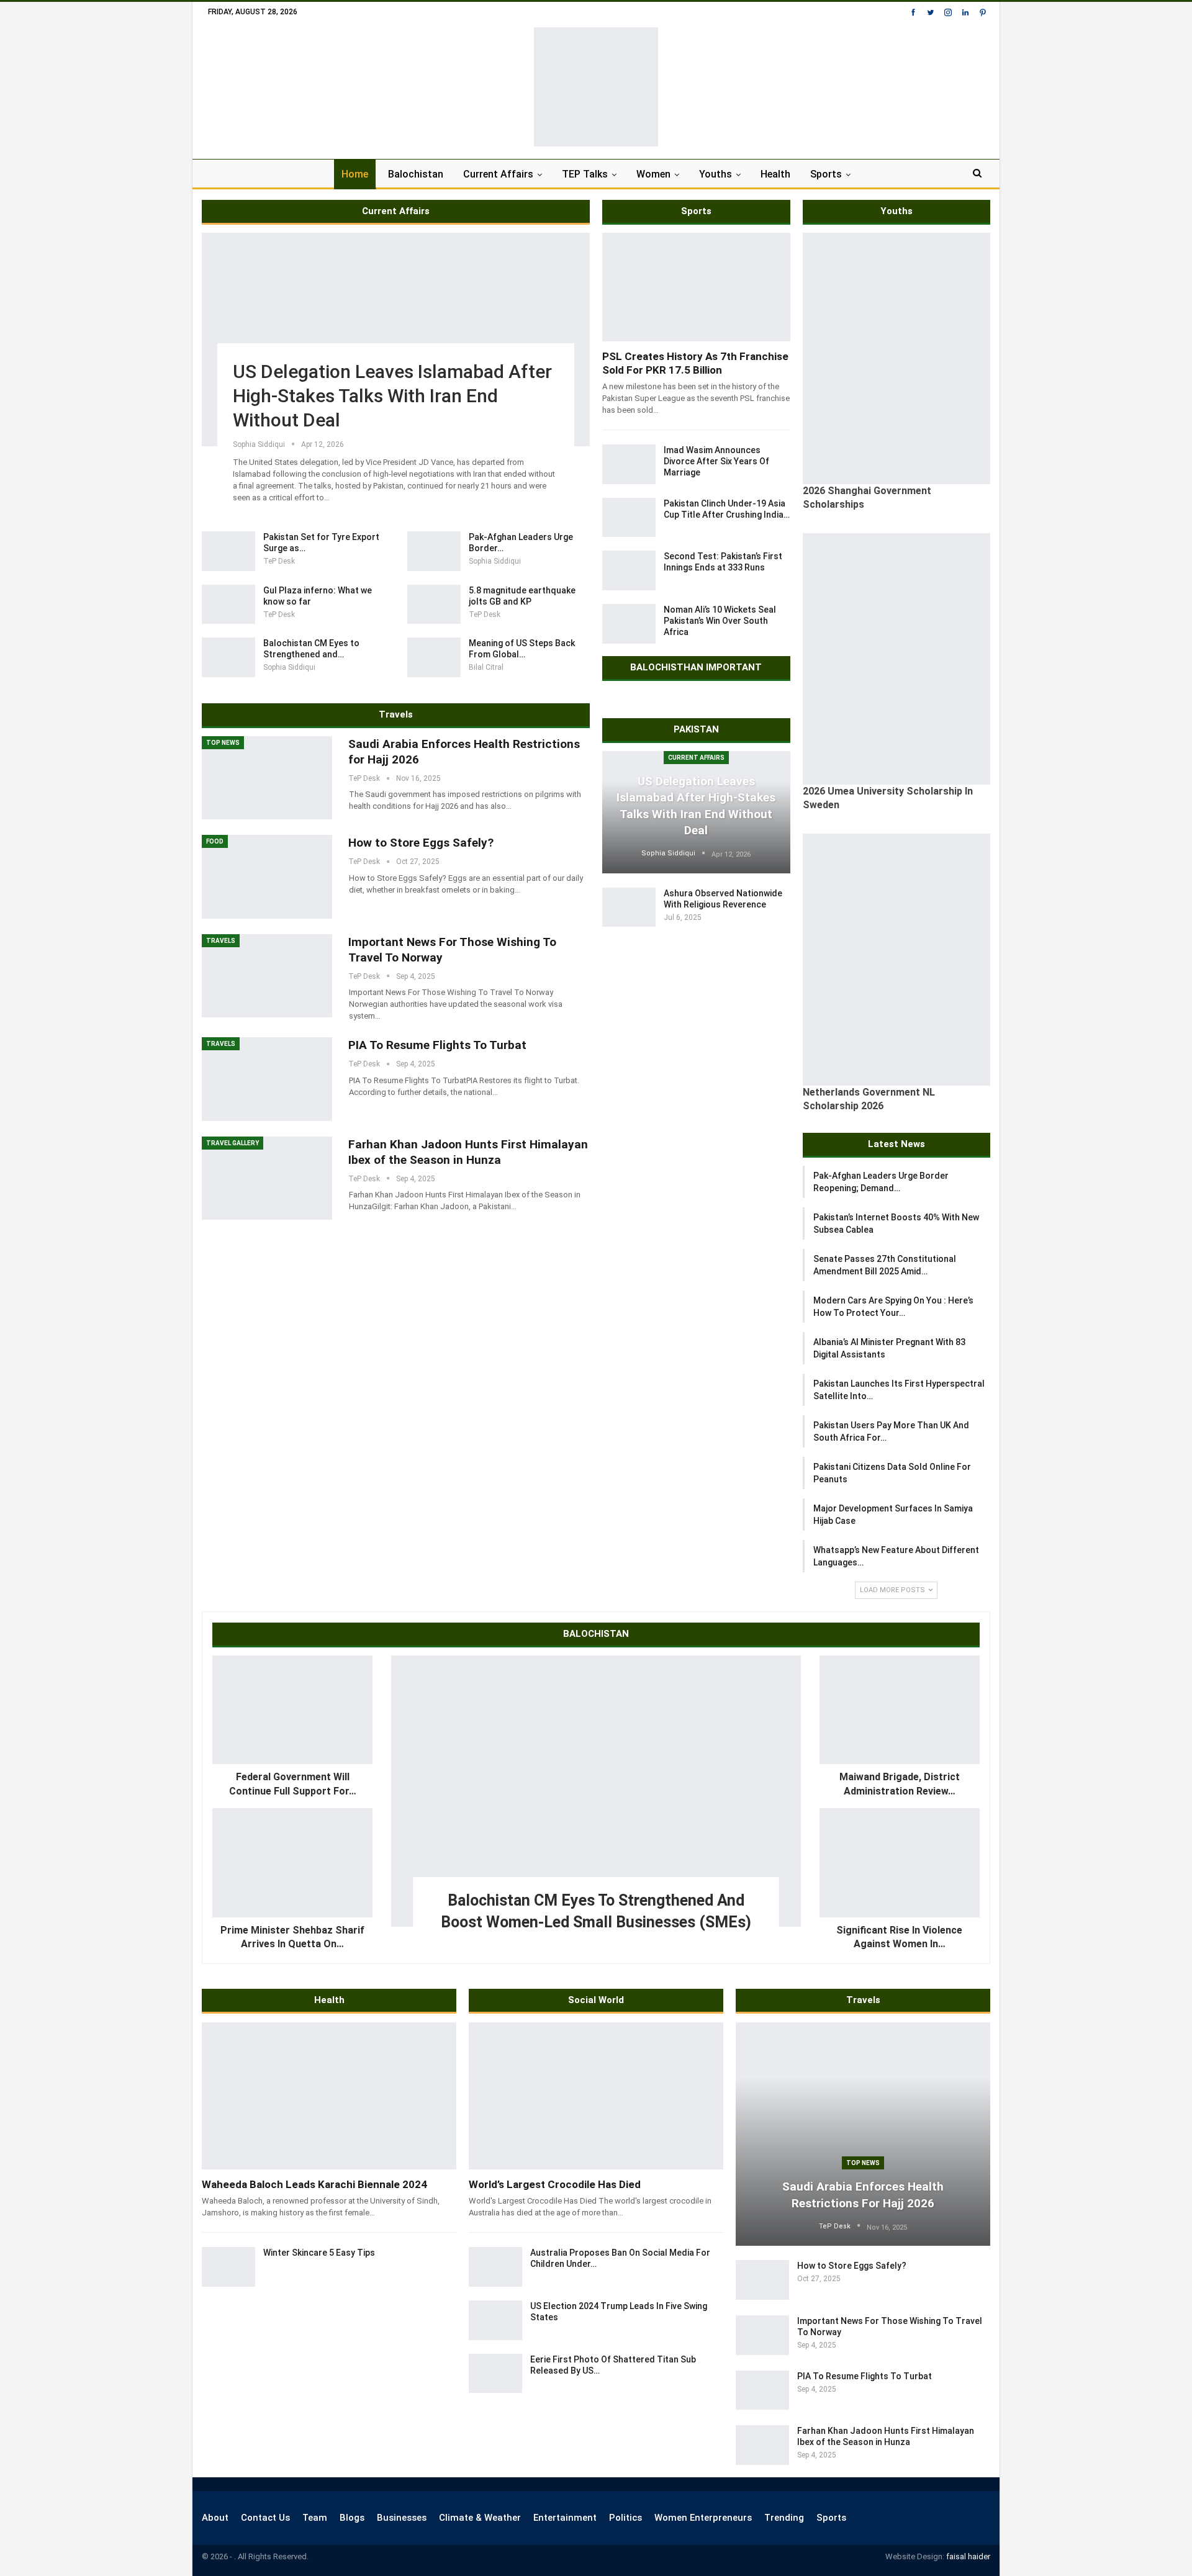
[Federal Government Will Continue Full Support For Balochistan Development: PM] (292, 1710)
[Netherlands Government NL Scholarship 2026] (897, 959)
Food (215, 841)
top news (223, 743)
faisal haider (968, 2556)
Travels (221, 941)
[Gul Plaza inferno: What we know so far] (228, 605)
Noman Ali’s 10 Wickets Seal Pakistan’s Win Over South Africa (720, 621)
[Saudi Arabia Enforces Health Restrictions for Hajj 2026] (267, 778)
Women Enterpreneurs (703, 2518)
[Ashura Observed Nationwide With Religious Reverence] (629, 907)
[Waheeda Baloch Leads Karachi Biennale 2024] (329, 2096)
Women (653, 174)
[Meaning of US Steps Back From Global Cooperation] (434, 657)
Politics (625, 2518)
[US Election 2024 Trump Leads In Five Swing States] (495, 2320)
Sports (826, 174)
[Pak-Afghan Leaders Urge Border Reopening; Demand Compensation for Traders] (434, 551)
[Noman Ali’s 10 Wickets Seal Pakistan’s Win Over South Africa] (629, 624)
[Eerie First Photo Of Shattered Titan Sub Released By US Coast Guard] (495, 2374)
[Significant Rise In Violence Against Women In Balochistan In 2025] (900, 1863)
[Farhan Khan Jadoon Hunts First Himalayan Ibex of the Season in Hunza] (267, 1178)
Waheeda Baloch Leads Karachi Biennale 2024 (314, 2184)
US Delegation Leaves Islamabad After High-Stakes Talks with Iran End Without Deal (392, 396)
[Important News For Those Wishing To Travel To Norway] (267, 976)
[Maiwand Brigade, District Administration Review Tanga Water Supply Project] (900, 1710)
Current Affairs (498, 174)
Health (775, 174)
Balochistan (416, 174)
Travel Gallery (233, 1143)
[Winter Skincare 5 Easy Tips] (228, 2267)
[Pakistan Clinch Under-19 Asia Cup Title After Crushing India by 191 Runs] (629, 518)
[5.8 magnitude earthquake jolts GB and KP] (434, 605)
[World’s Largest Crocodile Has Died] (596, 2096)
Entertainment (565, 2518)
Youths (716, 174)
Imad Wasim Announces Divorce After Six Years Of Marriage (716, 461)
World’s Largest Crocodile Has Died (555, 2184)
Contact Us (265, 2518)
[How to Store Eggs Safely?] (267, 876)
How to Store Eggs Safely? (421, 843)
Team (315, 2518)
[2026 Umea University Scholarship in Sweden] (897, 659)
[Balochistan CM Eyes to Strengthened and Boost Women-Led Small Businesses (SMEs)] (228, 657)
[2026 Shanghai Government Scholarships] (897, 358)
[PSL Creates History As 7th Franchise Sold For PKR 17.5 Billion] (696, 287)
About (215, 2518)
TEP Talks (585, 174)
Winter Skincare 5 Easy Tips (319, 2253)
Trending (784, 2518)
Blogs (352, 2518)
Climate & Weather (480, 2518)
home (355, 174)
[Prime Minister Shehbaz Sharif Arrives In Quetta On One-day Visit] (292, 1863)
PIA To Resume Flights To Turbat (437, 1045)
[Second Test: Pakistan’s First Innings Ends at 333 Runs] (629, 570)
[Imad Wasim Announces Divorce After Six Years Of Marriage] (629, 464)
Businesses (402, 2518)
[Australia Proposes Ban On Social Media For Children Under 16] (495, 2267)
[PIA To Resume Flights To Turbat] (267, 1079)
